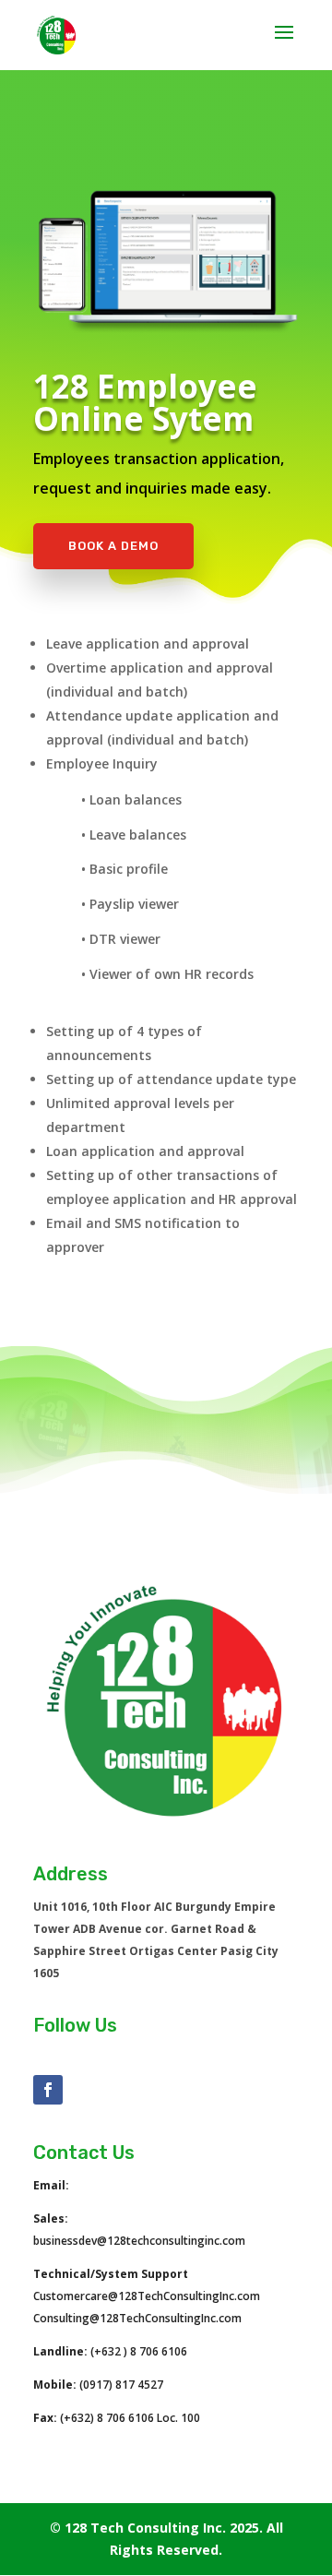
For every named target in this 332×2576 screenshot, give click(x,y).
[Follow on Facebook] (48, 2090)
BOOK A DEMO (113, 546)
